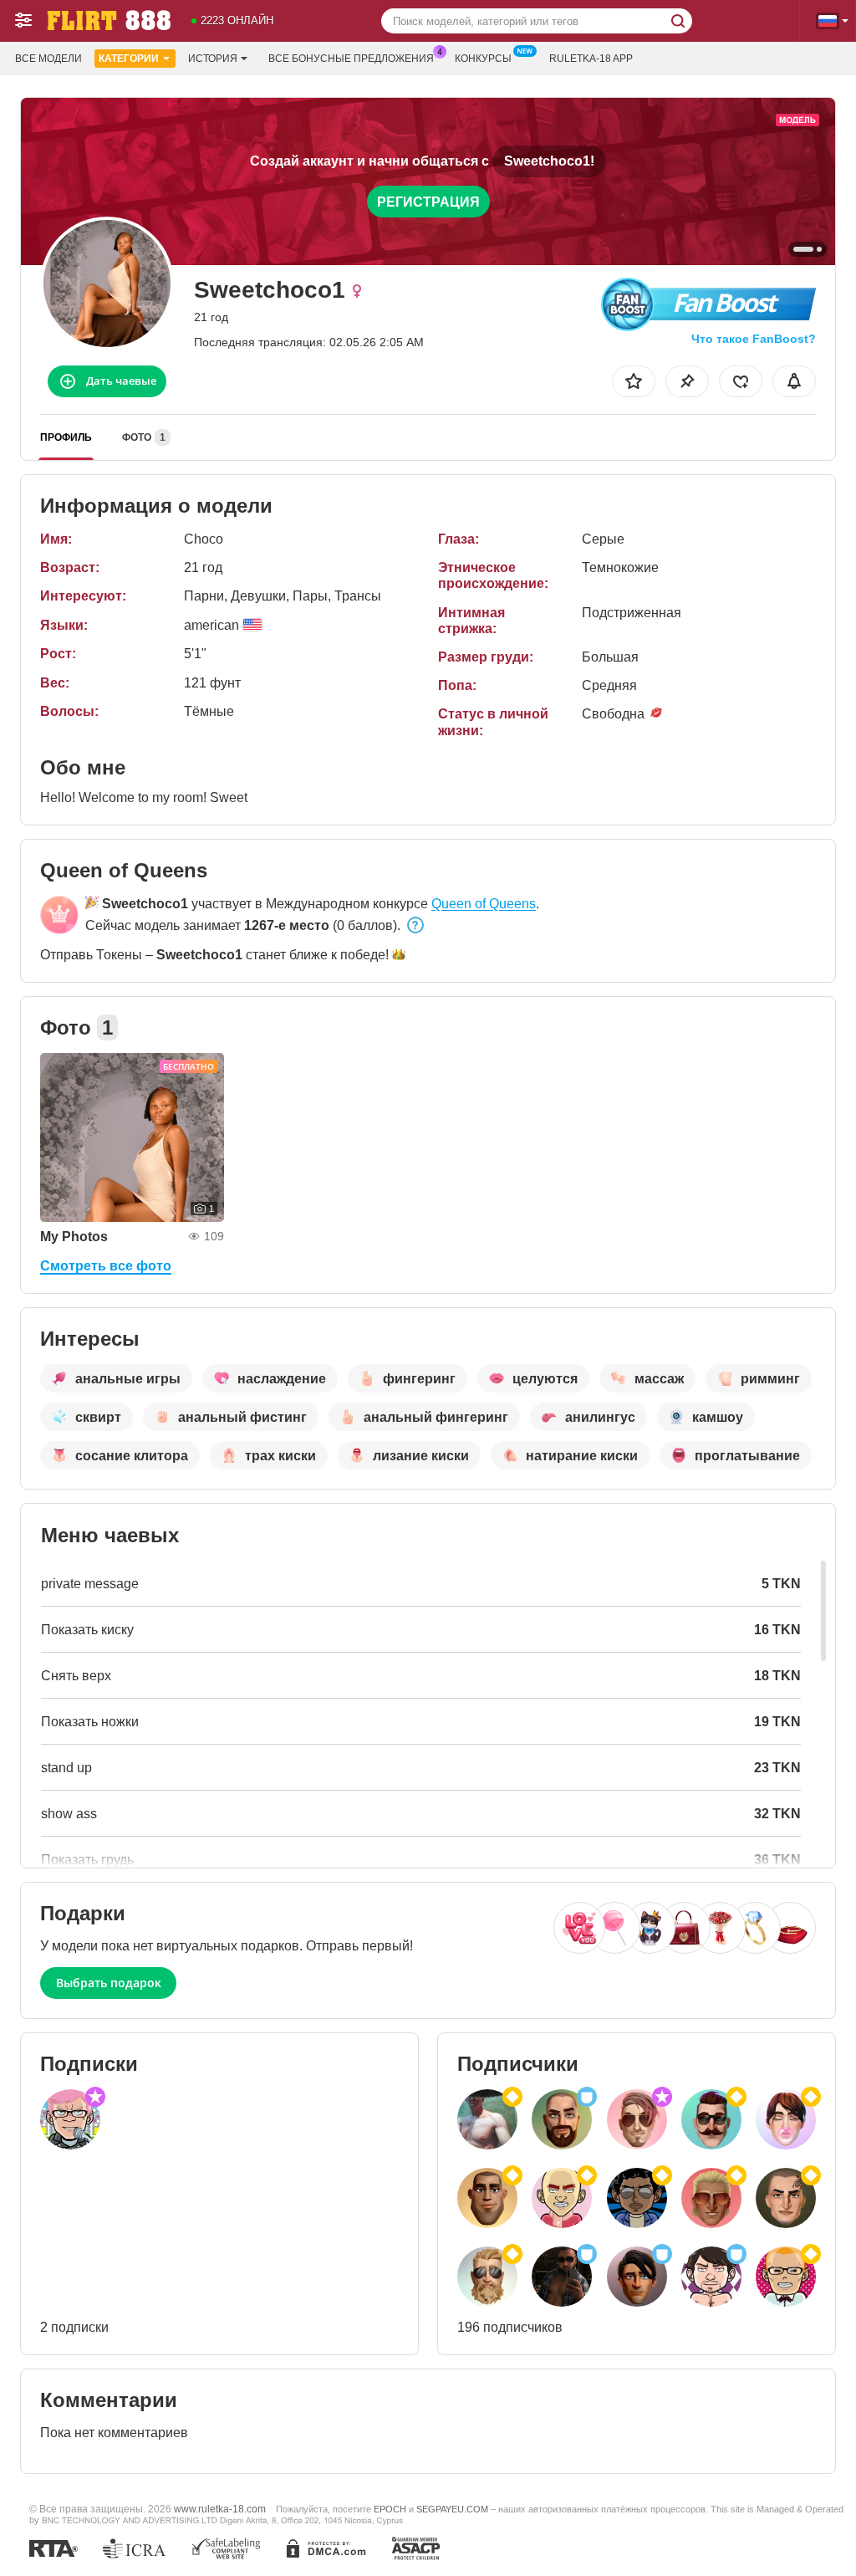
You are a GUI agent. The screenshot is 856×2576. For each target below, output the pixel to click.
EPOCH (390, 2509)
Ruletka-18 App (591, 59)
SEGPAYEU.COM (452, 2509)
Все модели (48, 59)
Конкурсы (483, 59)
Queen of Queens (484, 904)
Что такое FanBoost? (754, 339)
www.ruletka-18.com (220, 2509)
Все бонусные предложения (351, 59)
